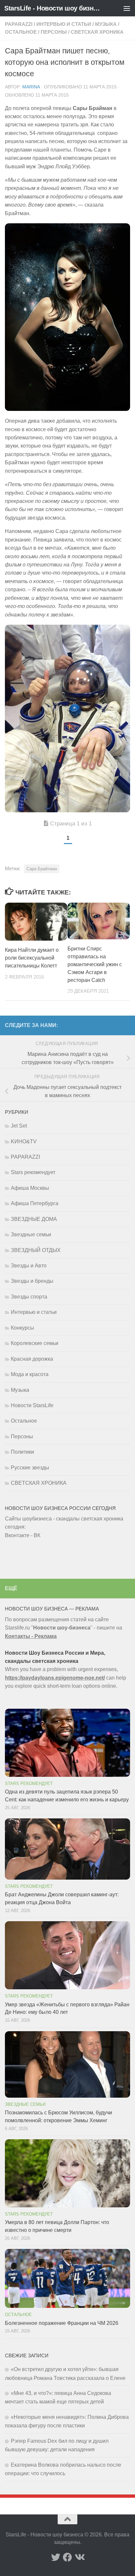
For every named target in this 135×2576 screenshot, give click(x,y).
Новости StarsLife (32, 1405)
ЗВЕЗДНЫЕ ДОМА (34, 1219)
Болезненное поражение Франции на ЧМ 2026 (62, 2323)
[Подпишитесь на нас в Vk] (79, 2557)
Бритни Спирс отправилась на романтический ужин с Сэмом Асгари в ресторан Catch (95, 964)
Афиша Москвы (30, 1188)
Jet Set (19, 1126)
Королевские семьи (35, 1343)
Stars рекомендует (33, 1172)
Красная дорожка (32, 1359)
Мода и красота (30, 1374)
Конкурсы (22, 1328)
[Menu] (127, 8)
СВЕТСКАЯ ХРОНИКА (97, 32)
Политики (22, 1452)
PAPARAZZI (19, 24)
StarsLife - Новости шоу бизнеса (53, 8)
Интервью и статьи (64, 24)
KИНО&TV (24, 1141)
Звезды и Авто (29, 1266)
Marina (31, 87)
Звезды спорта (29, 1297)
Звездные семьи (31, 1234)
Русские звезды (30, 1468)
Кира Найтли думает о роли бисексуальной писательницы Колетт (32, 958)
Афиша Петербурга (35, 1203)
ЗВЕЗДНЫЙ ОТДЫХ (36, 1250)
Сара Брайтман (42, 869)
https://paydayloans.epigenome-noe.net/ (55, 1678)
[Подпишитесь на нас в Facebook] (67, 2557)
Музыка (106, 24)
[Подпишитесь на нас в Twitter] (56, 2557)
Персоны (54, 32)
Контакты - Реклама (31, 1636)
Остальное (21, 32)
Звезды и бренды (32, 1281)
